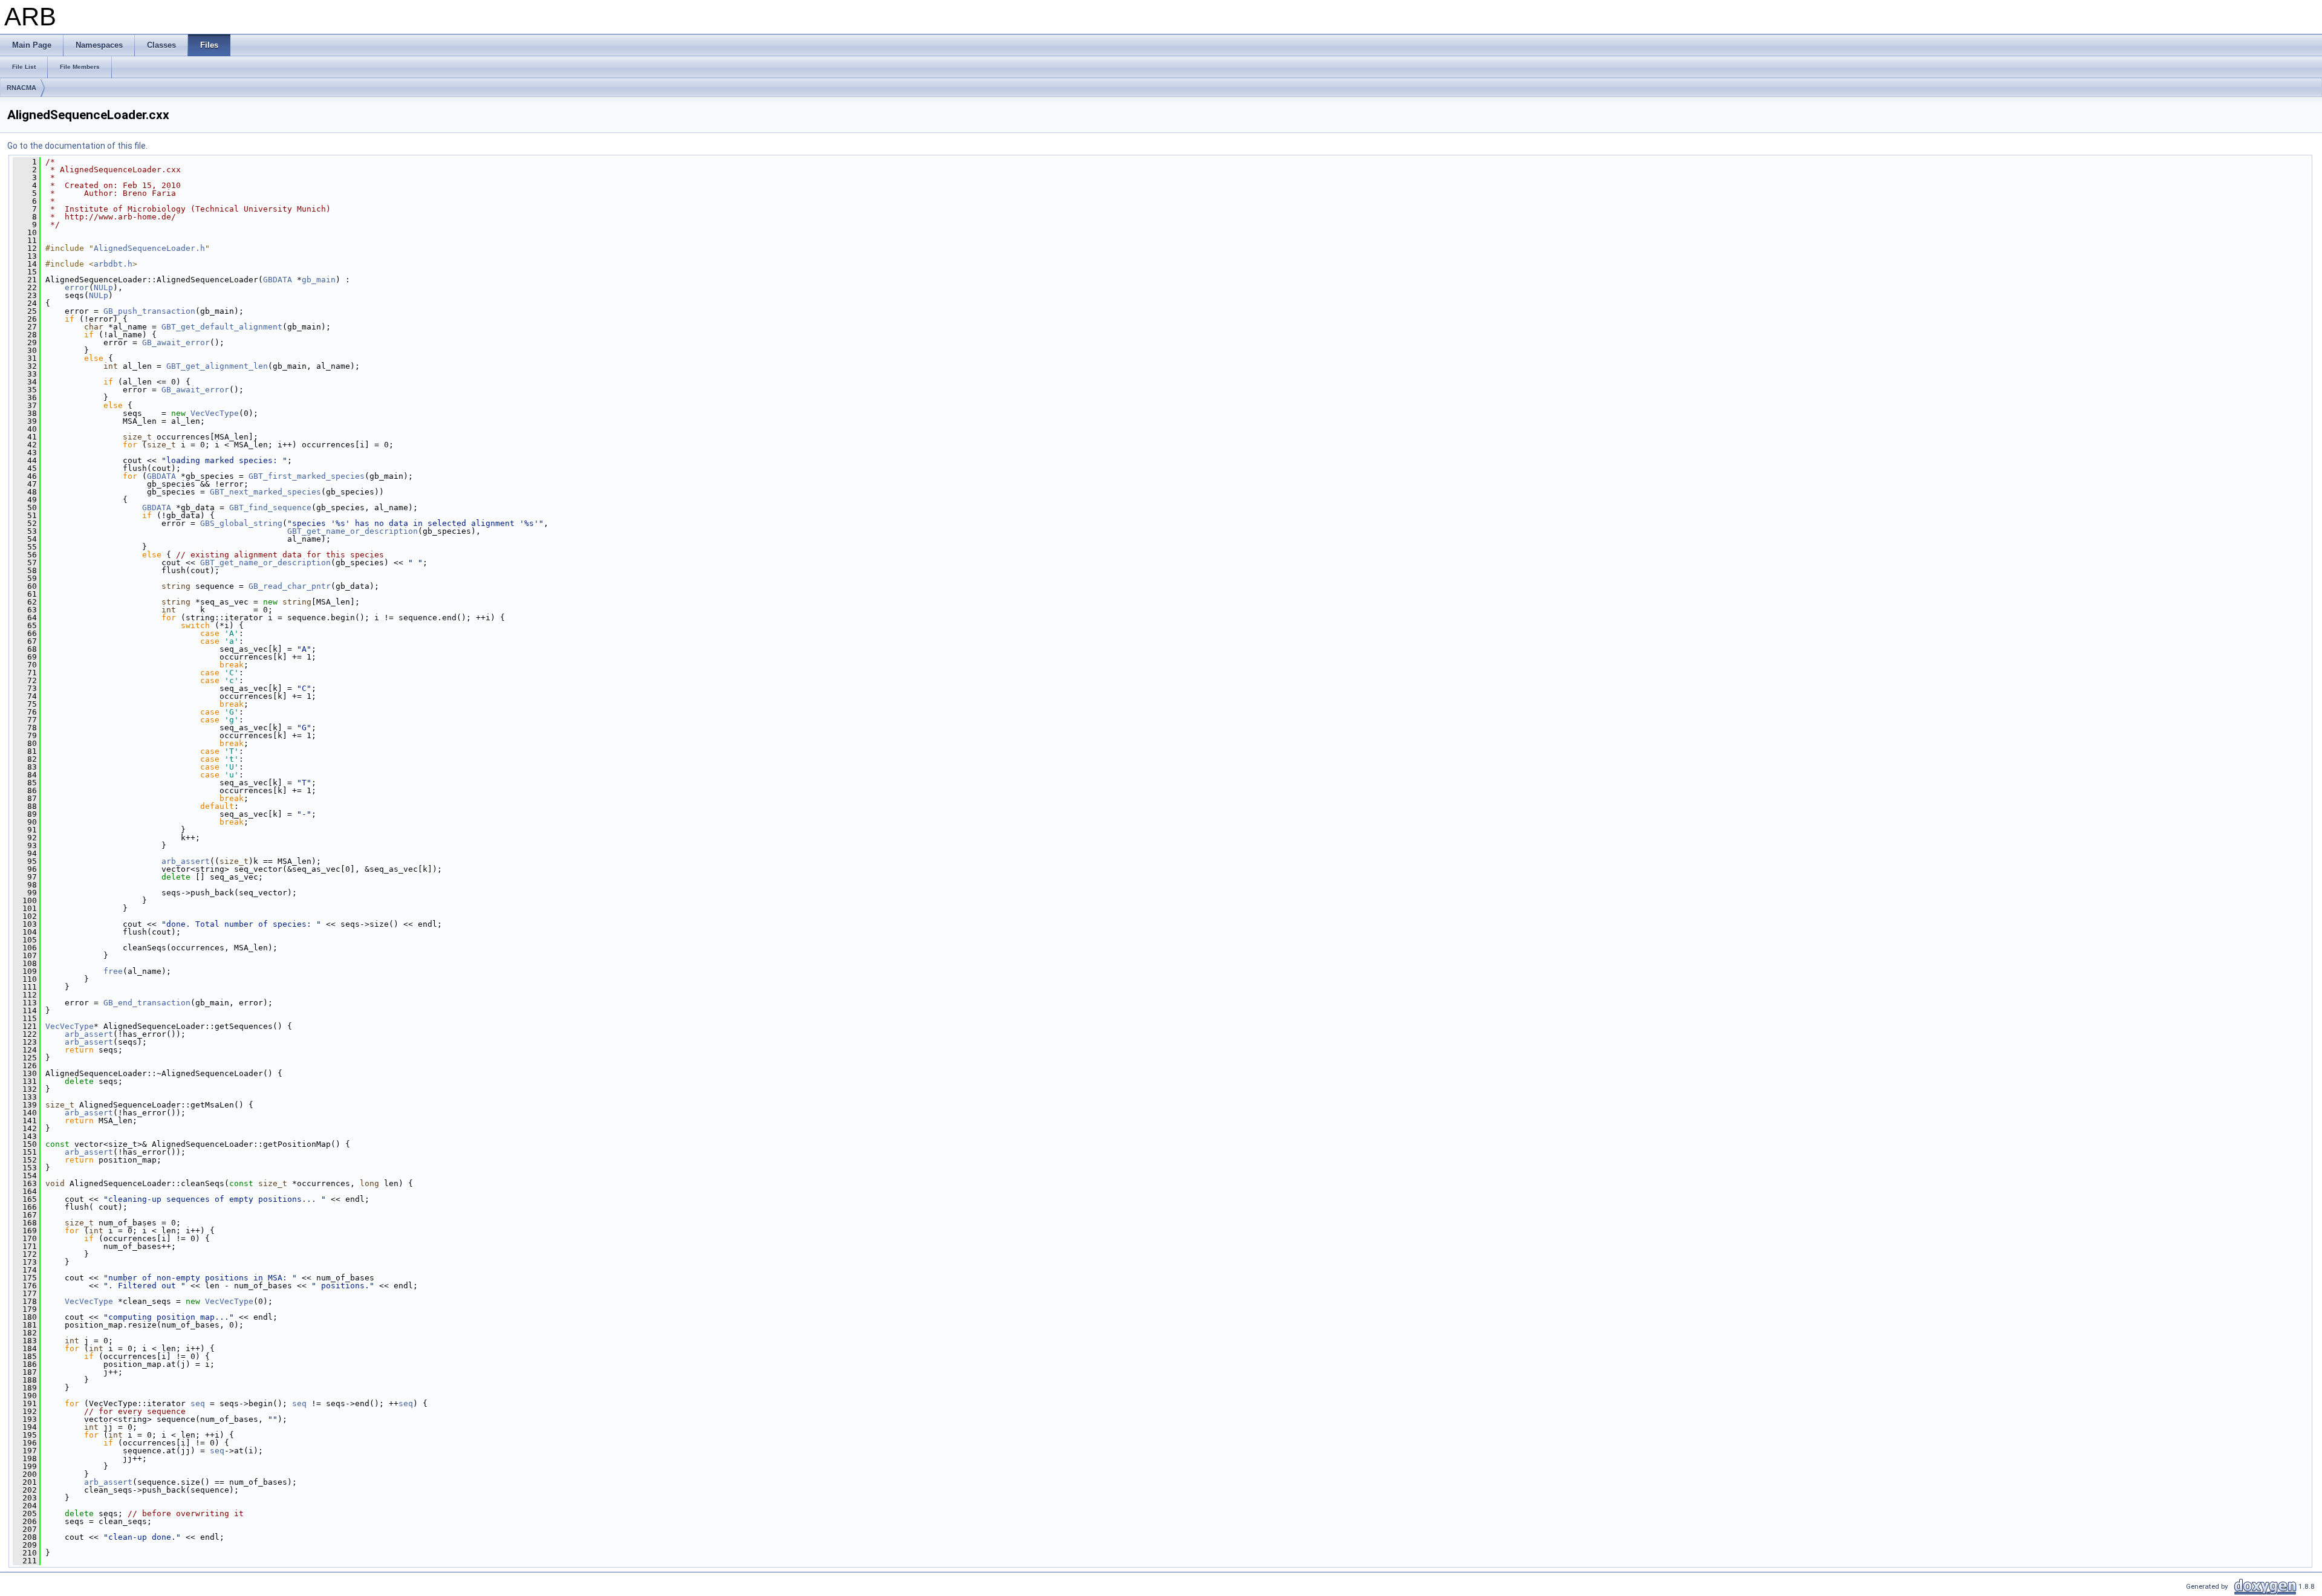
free (113, 971)
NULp (103, 287)
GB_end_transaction (147, 1003)
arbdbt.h (113, 264)
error (77, 287)
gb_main (319, 280)
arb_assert (186, 861)
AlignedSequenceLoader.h (149, 248)
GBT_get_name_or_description (353, 531)
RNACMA (21, 88)
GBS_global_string (241, 523)
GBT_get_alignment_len (217, 366)
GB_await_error (176, 342)
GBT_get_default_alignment (222, 327)
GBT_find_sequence (270, 508)
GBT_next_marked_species (265, 492)
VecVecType (215, 413)
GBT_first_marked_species (307, 476)
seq (198, 1403)
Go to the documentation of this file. (77, 146)
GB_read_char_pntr (290, 586)
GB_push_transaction (149, 311)
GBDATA (278, 280)
